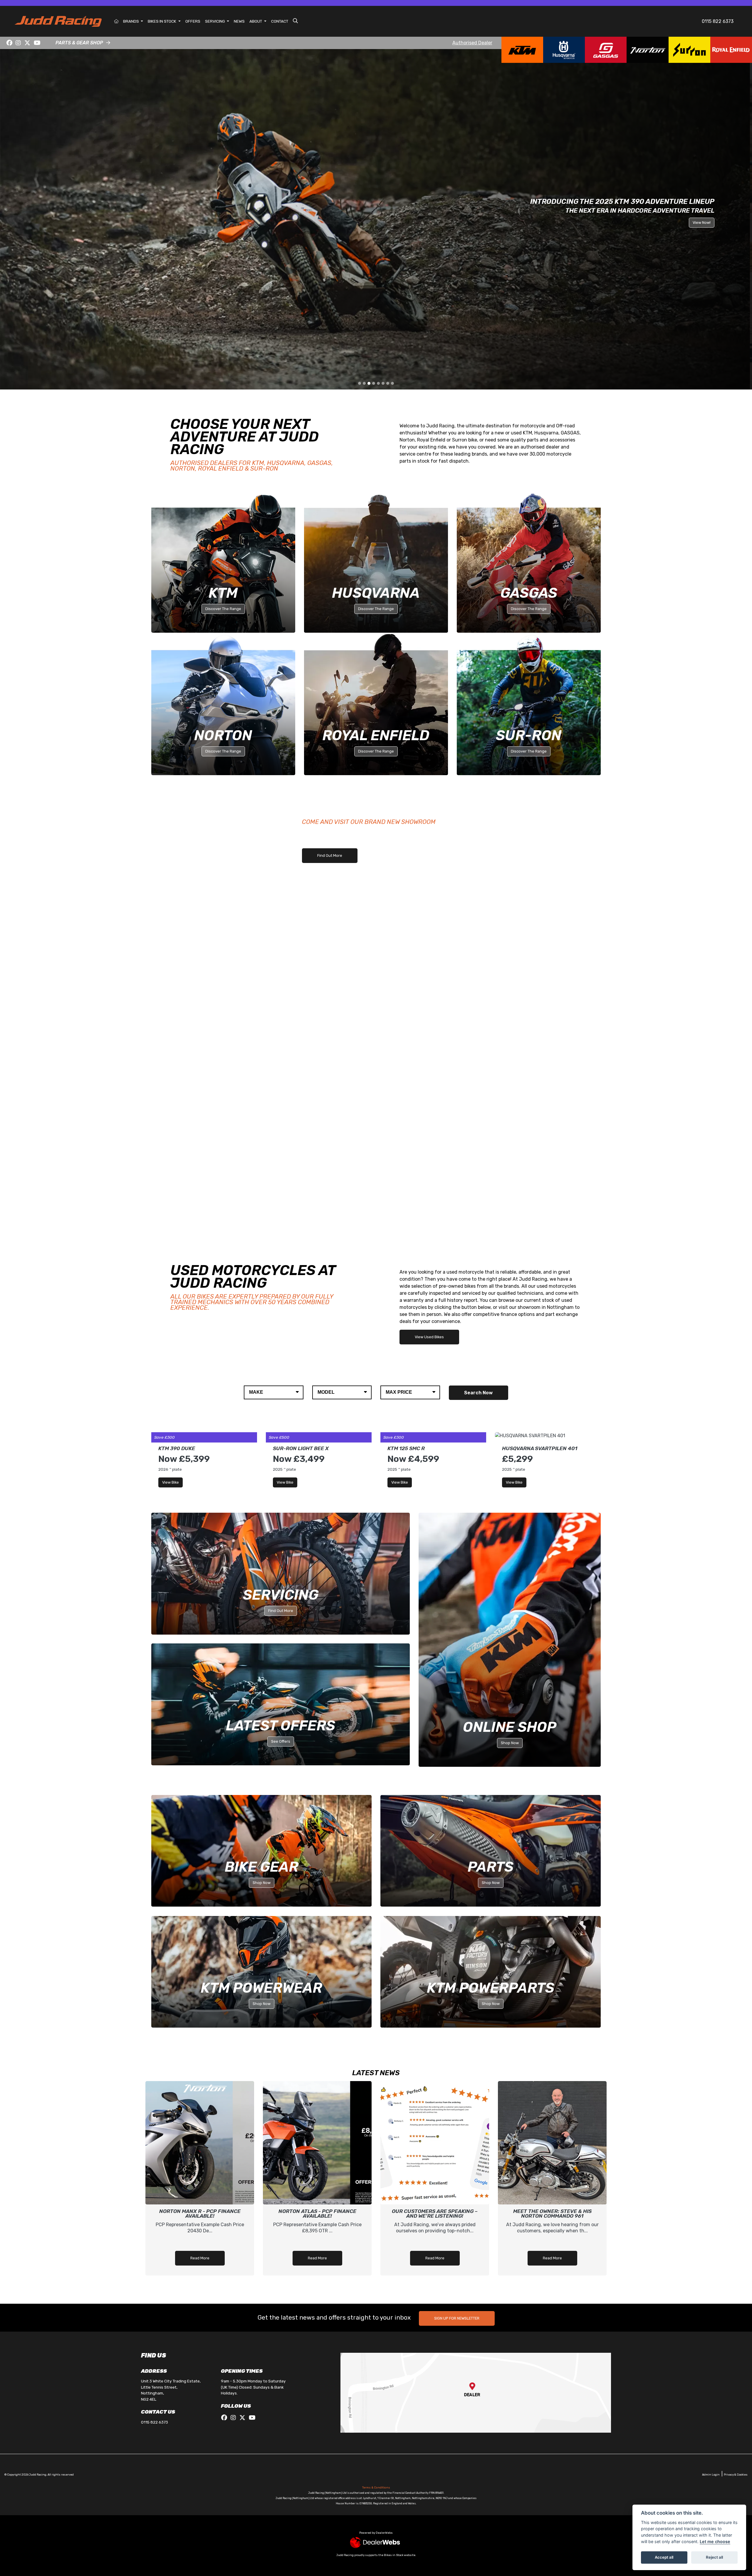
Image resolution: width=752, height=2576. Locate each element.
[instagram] (19, 43)
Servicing (215, 21)
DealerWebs (384, 2187)
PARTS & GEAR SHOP (79, 43)
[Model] (342, 1047)
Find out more (330, 510)
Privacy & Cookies (736, 2129)
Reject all (714, 2557)
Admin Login (711, 2129)
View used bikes (429, 991)
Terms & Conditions (376, 2142)
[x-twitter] (27, 43)
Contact (280, 21)
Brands (131, 21)
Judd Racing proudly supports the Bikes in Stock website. (376, 2210)
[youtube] (37, 43)
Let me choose (715, 2541)
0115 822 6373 (718, 21)
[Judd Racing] (58, 21)
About (256, 21)
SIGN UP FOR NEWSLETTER (457, 1973)
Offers (193, 21)
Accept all (664, 2557)
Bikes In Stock (162, 21)
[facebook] (9, 43)
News (239, 21)
